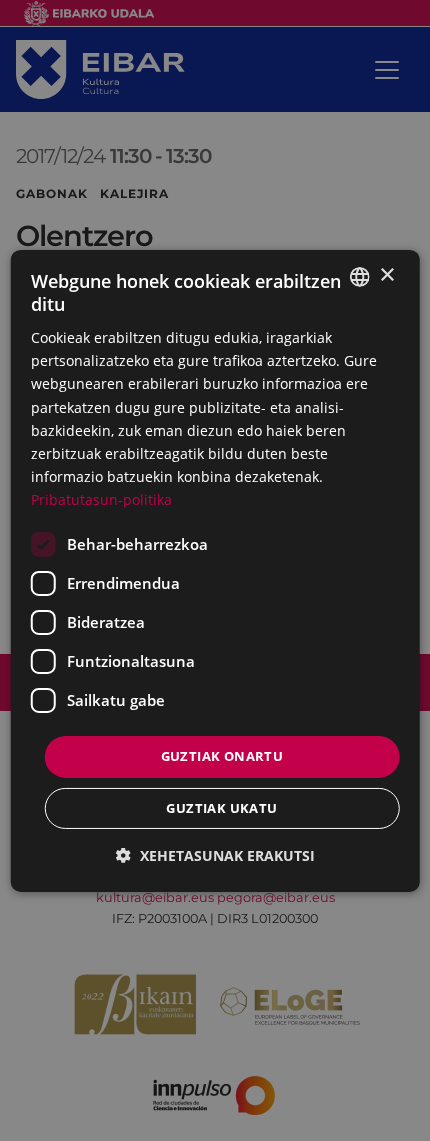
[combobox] (359, 276)
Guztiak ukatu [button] (221, 808)
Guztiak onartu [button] (222, 756)
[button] (215, 855)
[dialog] (215, 570)
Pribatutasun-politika (101, 499)
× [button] (386, 275)
